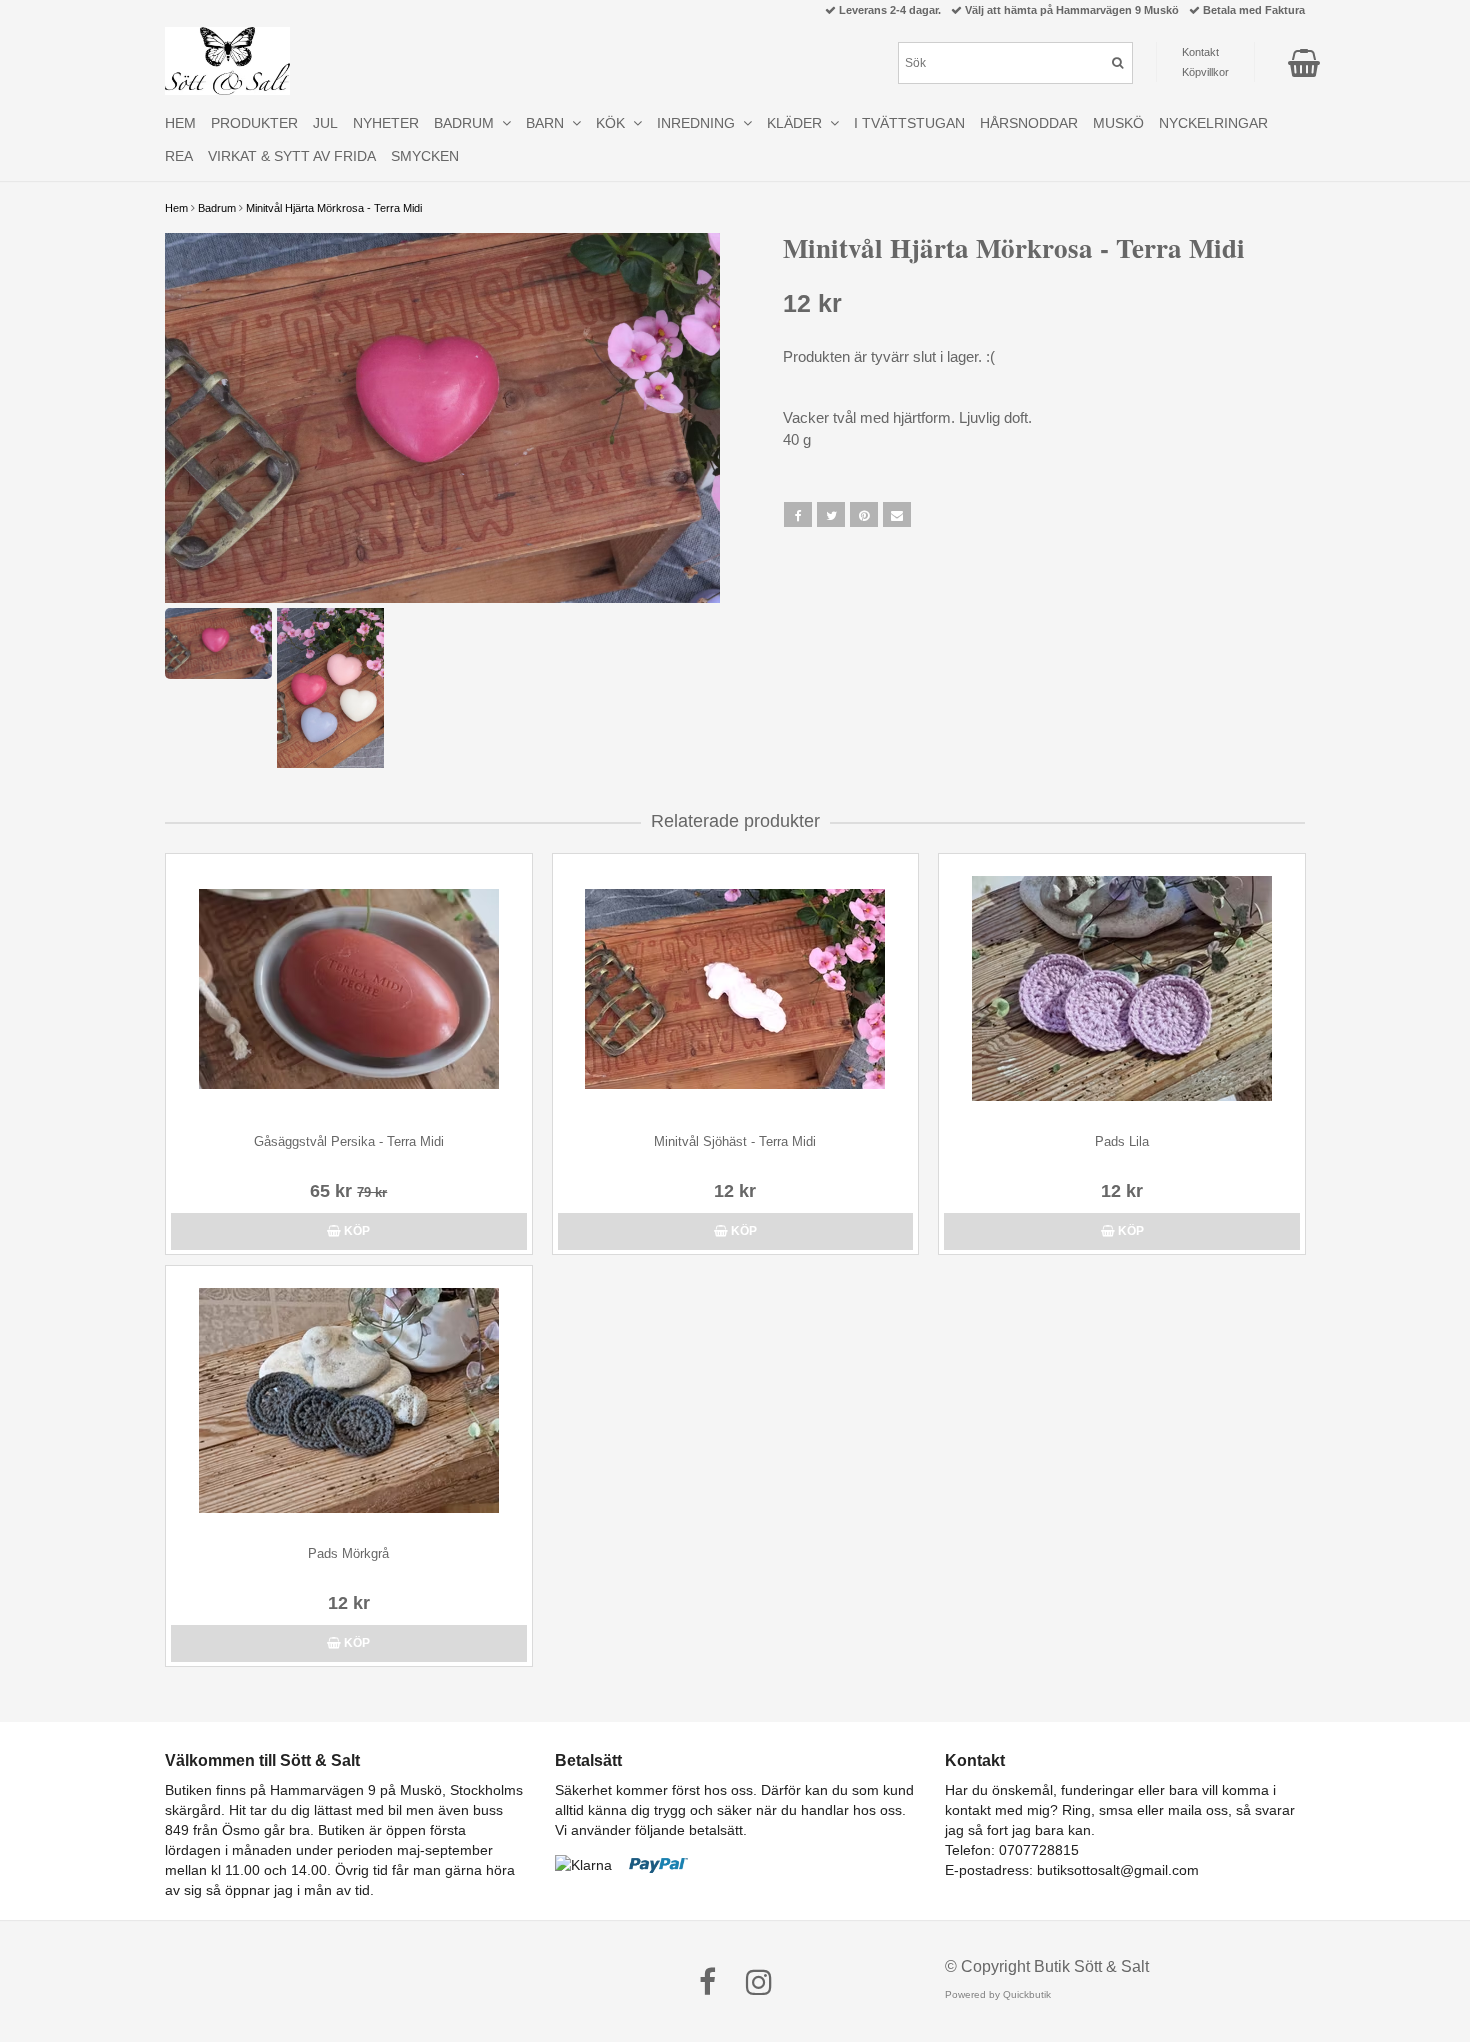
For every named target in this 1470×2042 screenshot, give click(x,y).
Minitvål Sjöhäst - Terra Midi (735, 1141)
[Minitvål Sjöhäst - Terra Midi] (736, 988)
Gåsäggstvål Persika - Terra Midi (349, 1141)
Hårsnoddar (1029, 123)
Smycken (425, 156)
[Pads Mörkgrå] (349, 1400)
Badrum (217, 208)
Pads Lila (1122, 1141)
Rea (179, 156)
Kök (614, 123)
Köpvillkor (1205, 72)
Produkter (254, 123)
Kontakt (1200, 52)
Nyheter (386, 123)
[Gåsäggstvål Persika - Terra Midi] (349, 988)
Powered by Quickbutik (998, 1994)
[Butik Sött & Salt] (227, 61)
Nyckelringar (1213, 123)
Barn (549, 123)
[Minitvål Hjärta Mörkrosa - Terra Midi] (442, 418)
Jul (325, 123)
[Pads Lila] (1122, 988)
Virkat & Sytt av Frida (292, 156)
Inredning (700, 123)
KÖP (355, 1231)
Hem (176, 208)
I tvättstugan (909, 123)
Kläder (798, 123)
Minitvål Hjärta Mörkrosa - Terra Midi (334, 208)
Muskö (1118, 123)
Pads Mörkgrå (348, 1553)
